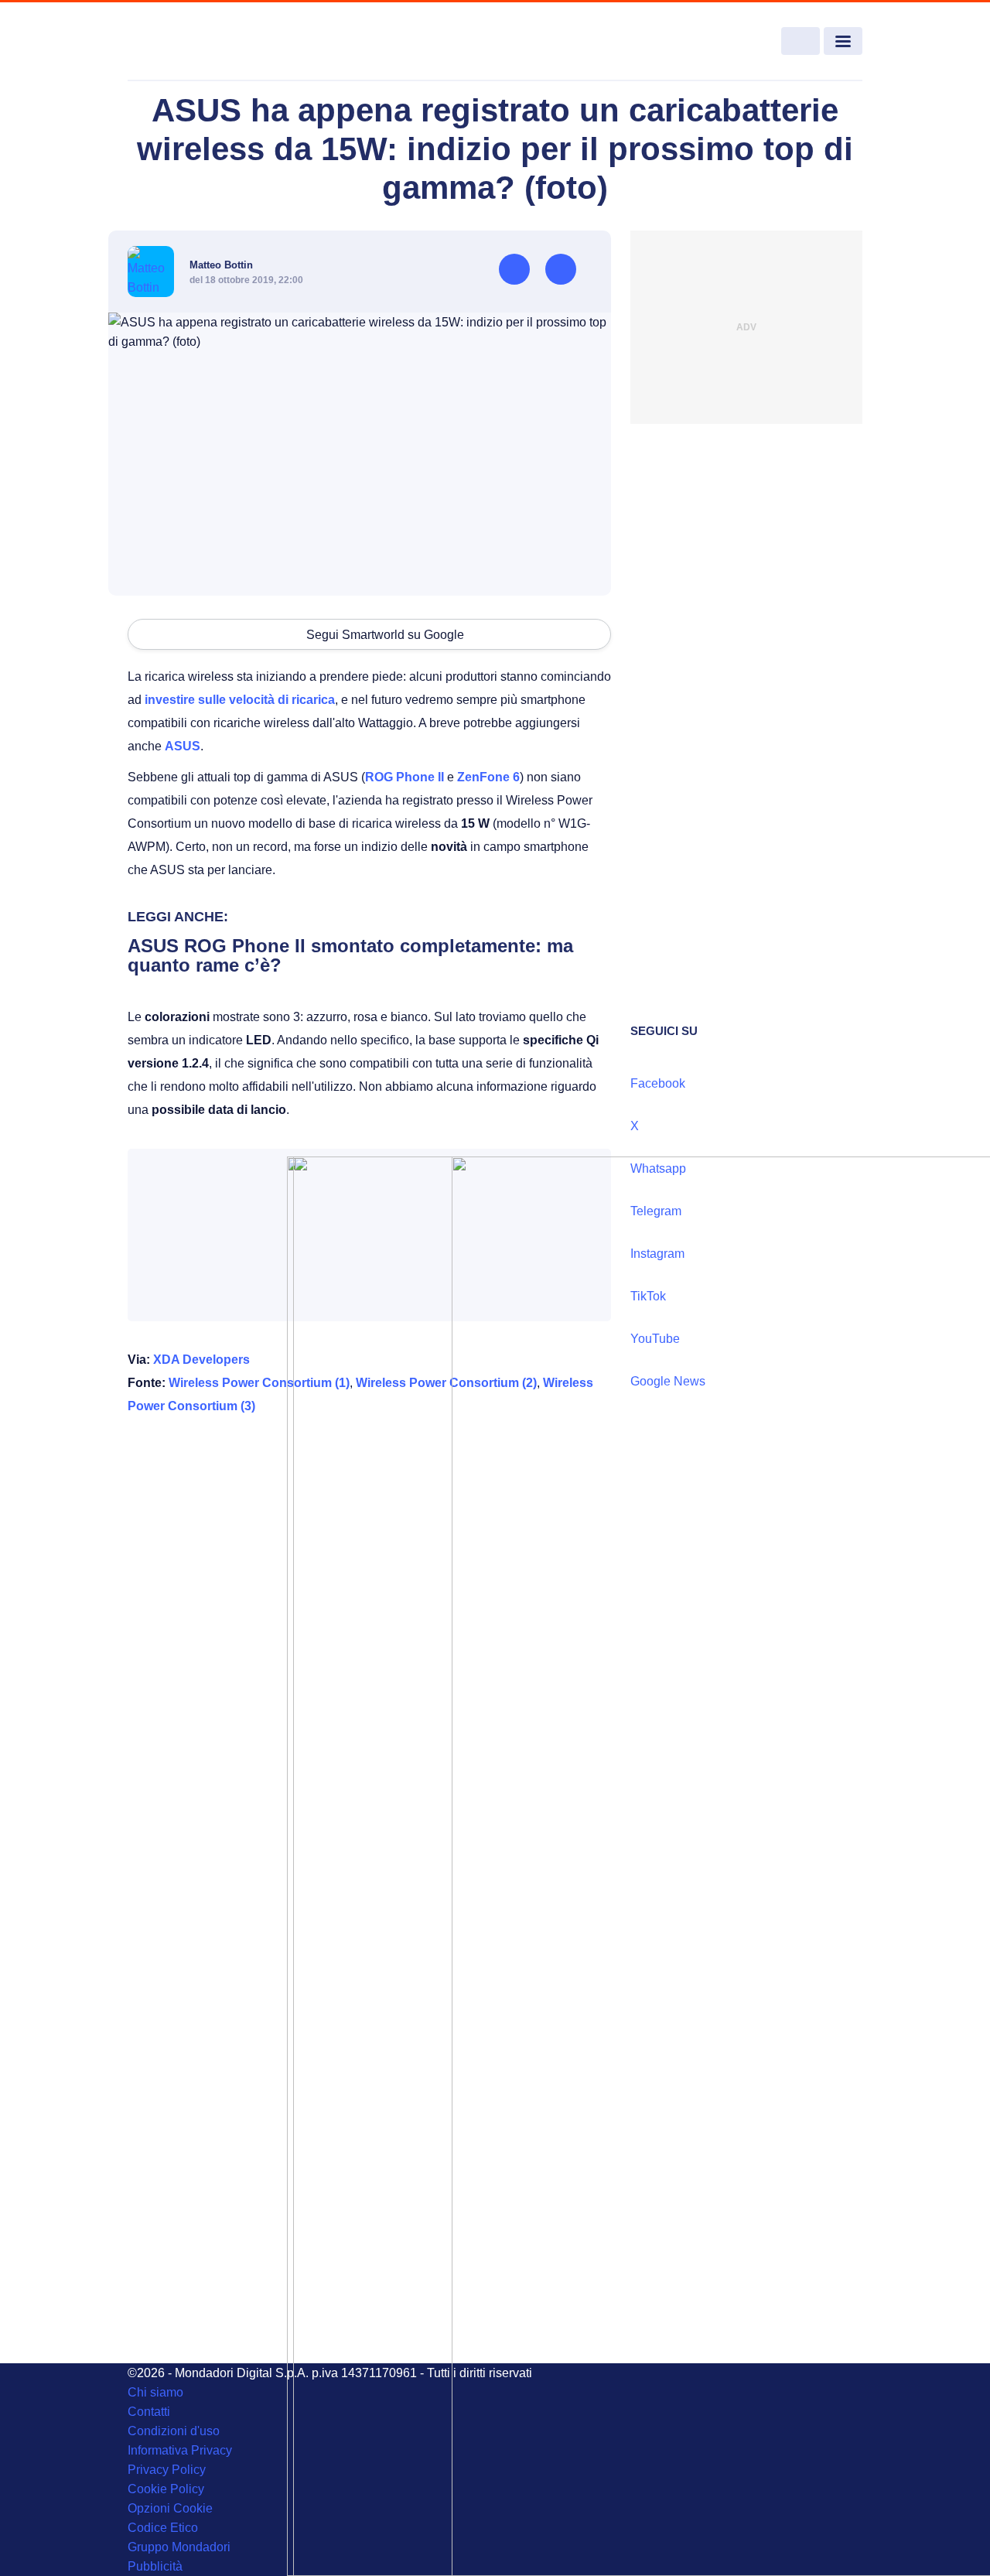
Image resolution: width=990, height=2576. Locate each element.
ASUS (183, 746)
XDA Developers (201, 1360)
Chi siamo (155, 2392)
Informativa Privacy (180, 2450)
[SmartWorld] (202, 42)
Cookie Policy (166, 2489)
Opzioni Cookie (170, 2508)
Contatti (149, 2412)
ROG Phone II (405, 777)
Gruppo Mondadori (179, 2547)
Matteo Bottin (221, 265)
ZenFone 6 (488, 777)
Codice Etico (163, 2528)
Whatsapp (658, 1168)
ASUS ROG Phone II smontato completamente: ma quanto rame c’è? (350, 955)
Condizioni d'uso (174, 2431)
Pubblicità (155, 2566)
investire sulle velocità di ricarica (240, 700)
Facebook (658, 1083)
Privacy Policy (167, 2470)
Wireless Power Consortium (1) (259, 1383)
